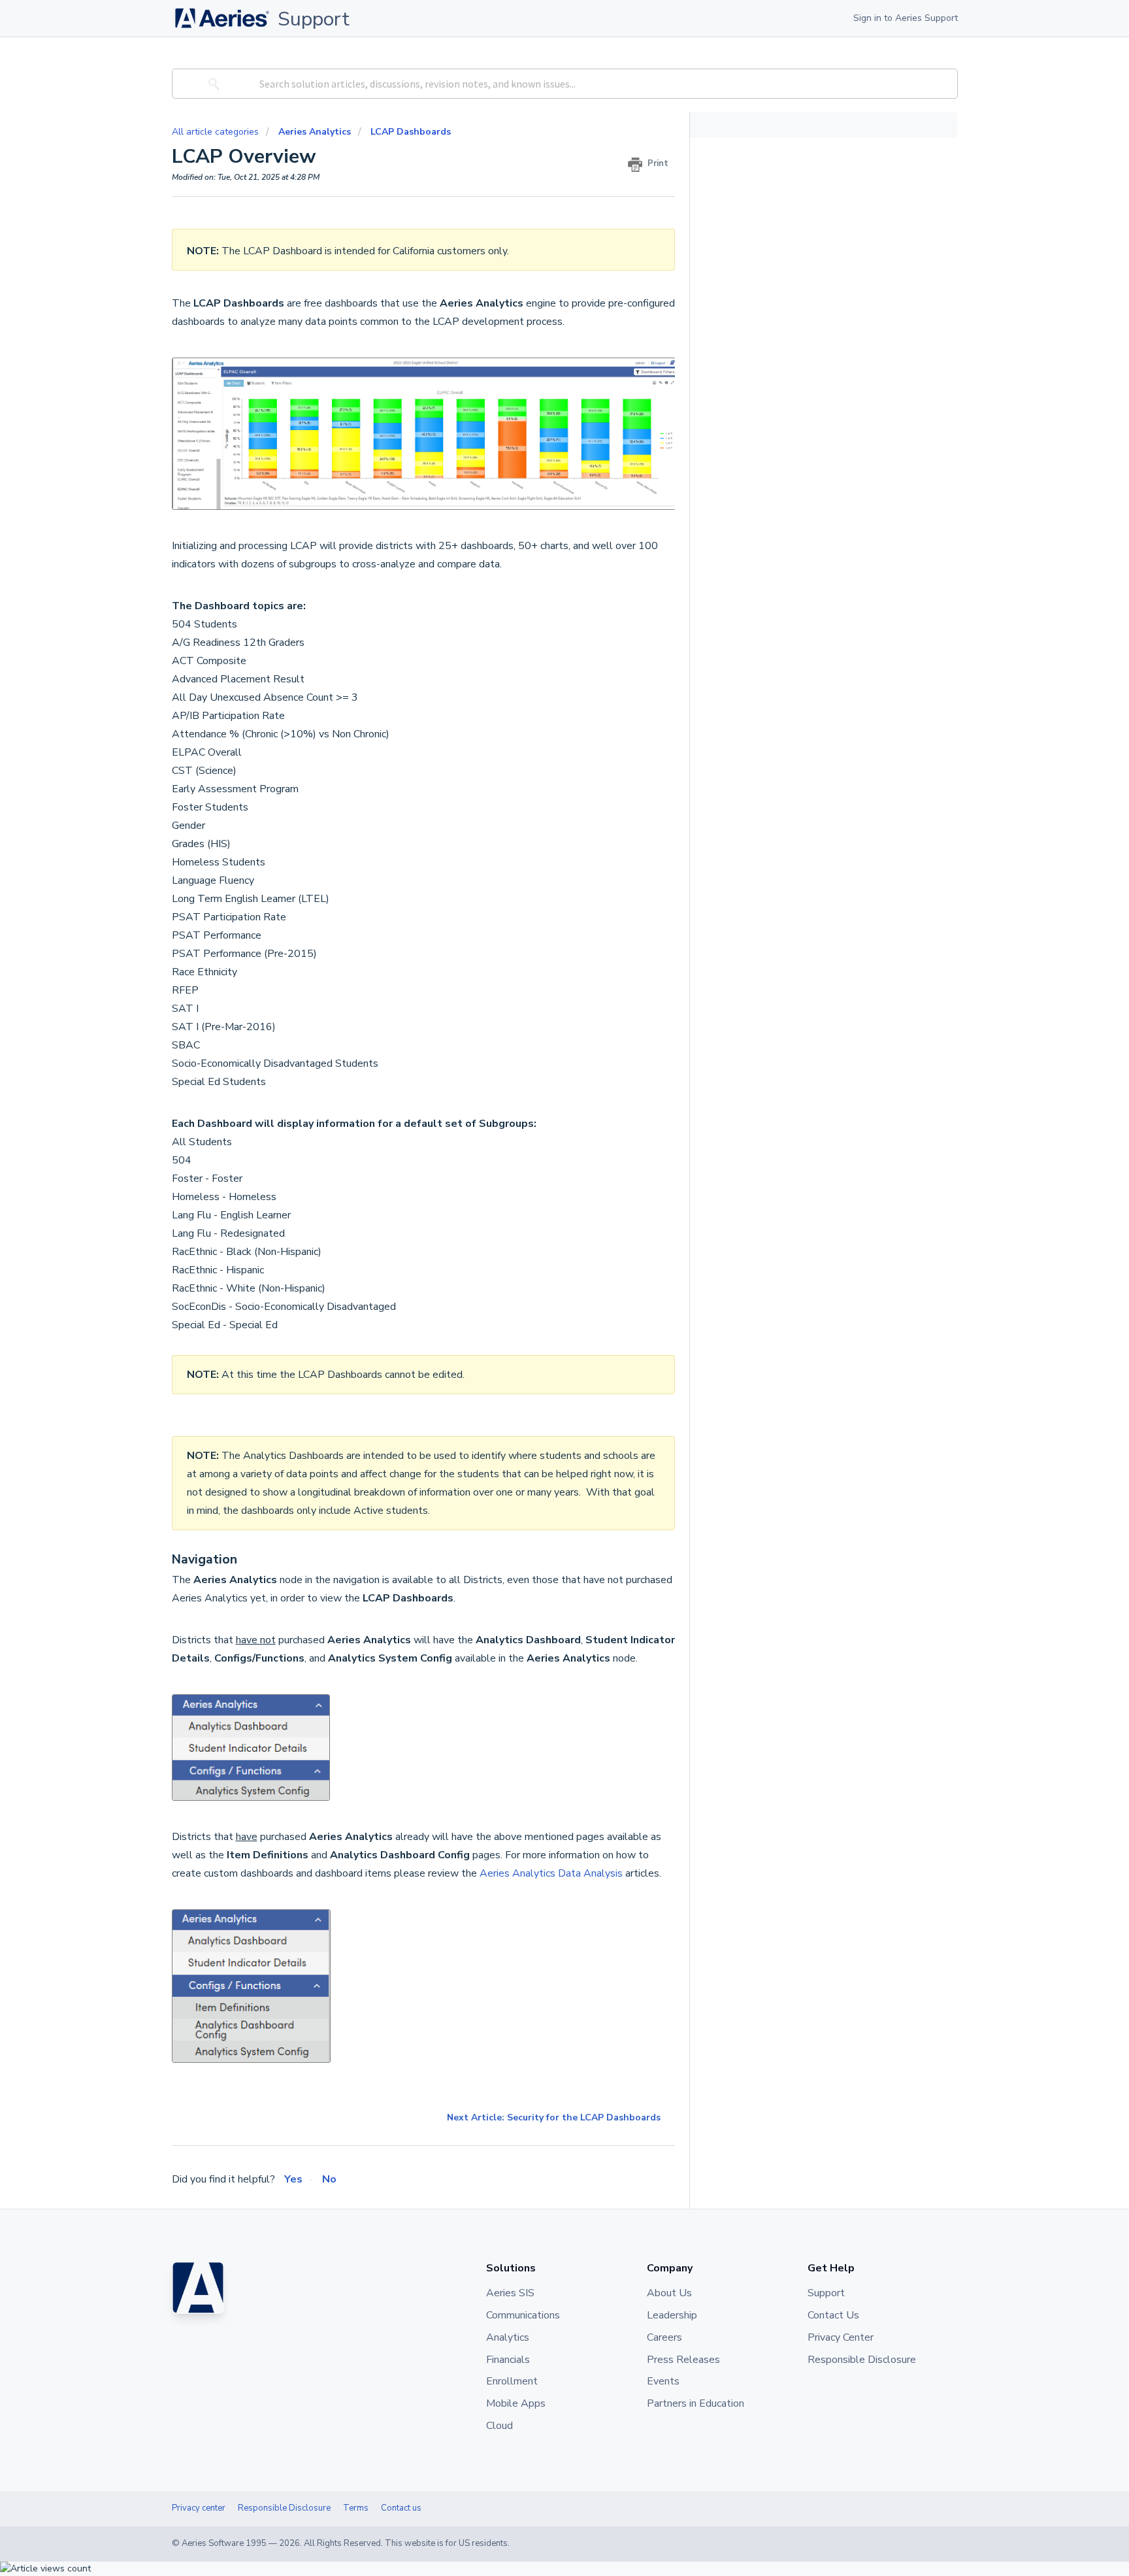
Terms (356, 2508)
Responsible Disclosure (284, 2508)
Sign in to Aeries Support (906, 18)
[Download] (540, 1153)
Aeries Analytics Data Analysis (551, 1873)
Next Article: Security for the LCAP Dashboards (554, 2117)
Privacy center (199, 2508)
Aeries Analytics (315, 132)
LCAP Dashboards (411, 132)
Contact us (401, 2508)
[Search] (212, 84)
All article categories (217, 132)
